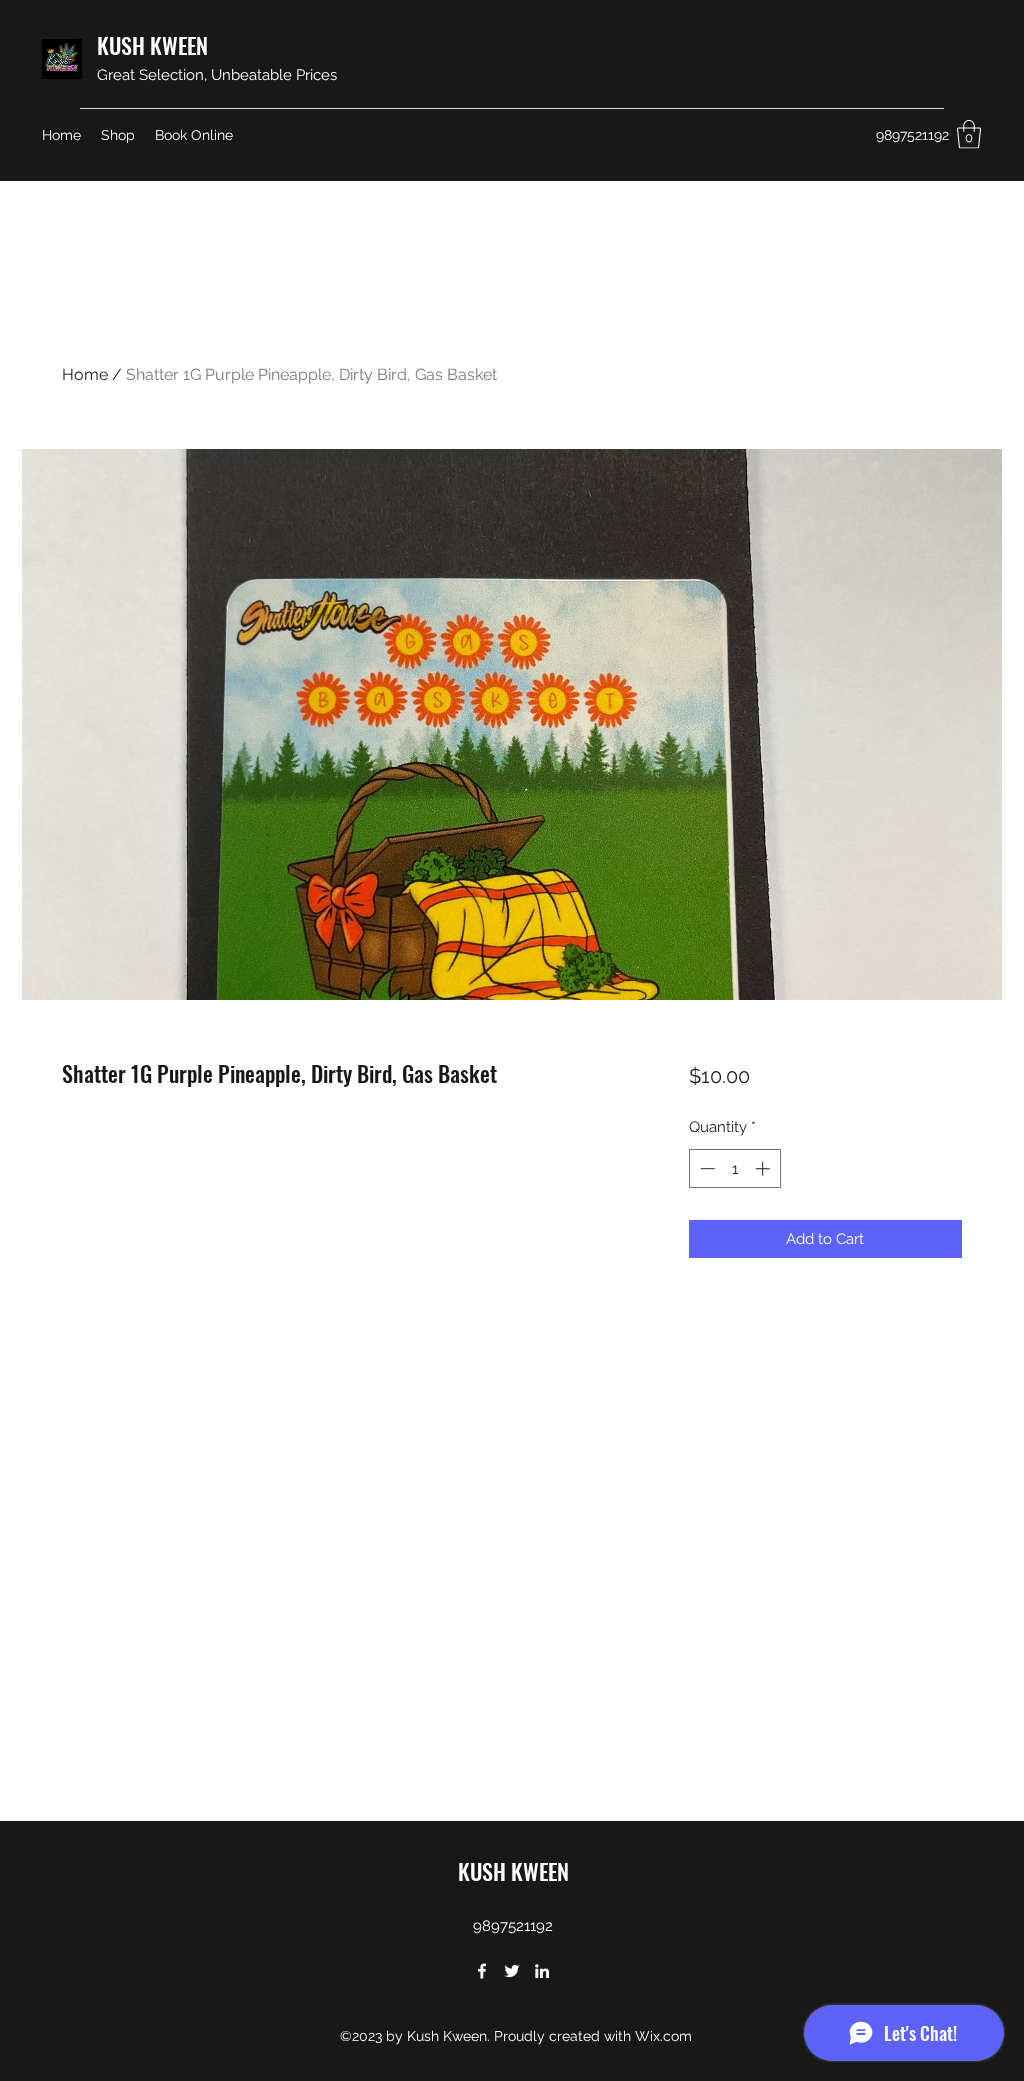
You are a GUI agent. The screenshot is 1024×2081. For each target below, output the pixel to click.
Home (85, 374)
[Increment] (764, 1168)
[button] (969, 134)
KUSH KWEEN (152, 45)
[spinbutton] (734, 1168)
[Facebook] (482, 1971)
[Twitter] (512, 1971)
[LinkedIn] (542, 1971)
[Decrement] (705, 1168)
